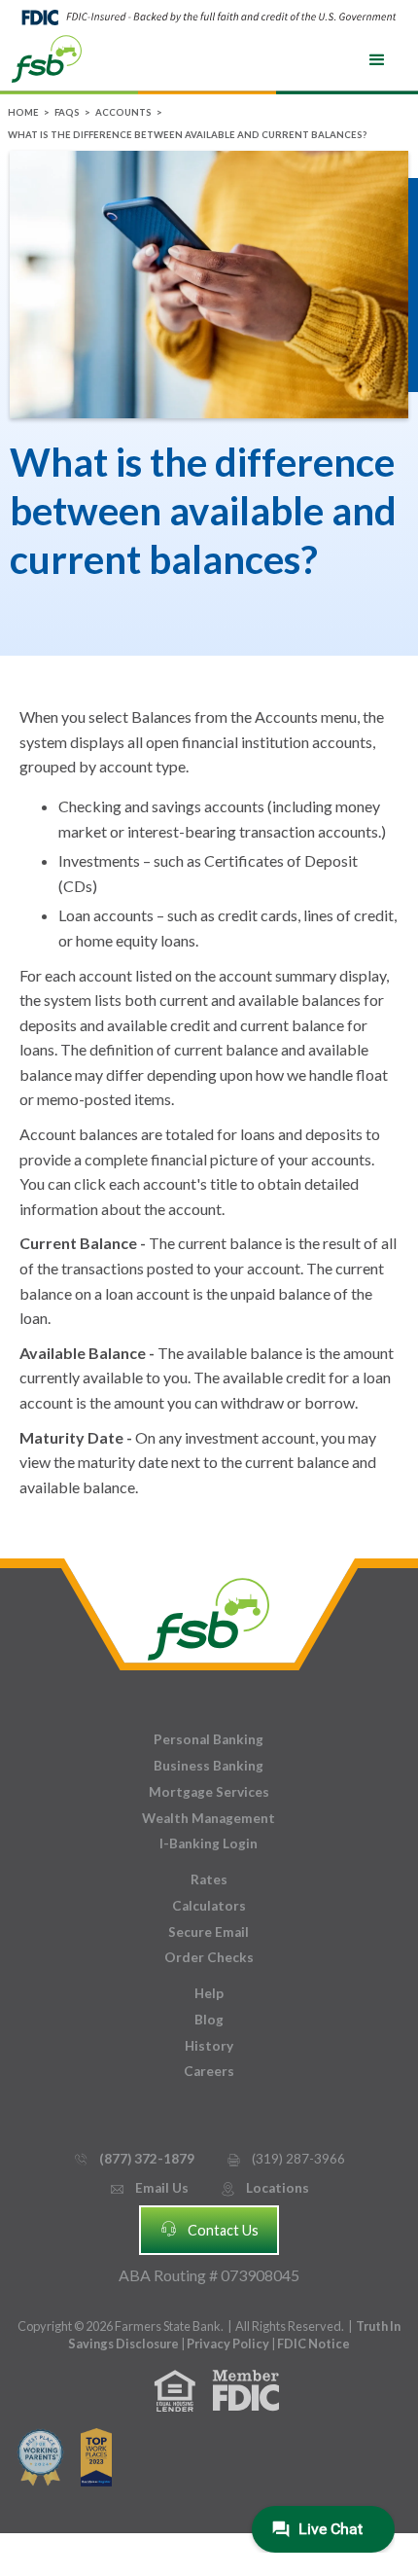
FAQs (67, 112)
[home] (47, 57)
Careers (209, 2071)
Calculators (209, 1906)
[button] (377, 60)
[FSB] (209, 1614)
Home (23, 112)
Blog (209, 2020)
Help (209, 1993)
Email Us (149, 2188)
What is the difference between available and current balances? (187, 135)
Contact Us (209, 2229)
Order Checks (209, 1957)
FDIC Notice (313, 2343)
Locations (264, 2188)
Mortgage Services (209, 1792)
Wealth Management (209, 1818)
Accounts (123, 112)
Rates (209, 1879)
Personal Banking (209, 1739)
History (209, 2046)
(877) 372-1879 (134, 2159)
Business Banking (209, 1766)
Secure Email (209, 1932)
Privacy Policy (229, 2343)
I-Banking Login (209, 1843)
